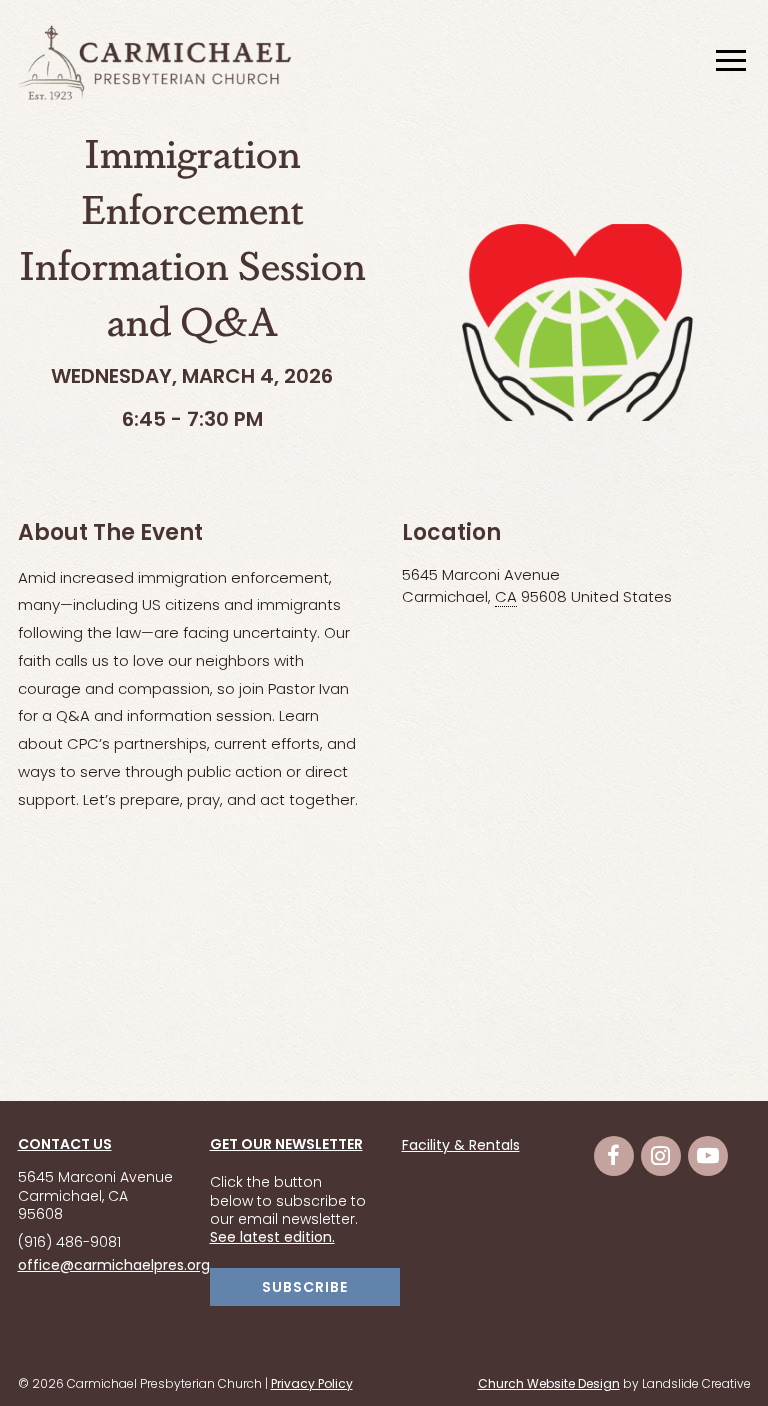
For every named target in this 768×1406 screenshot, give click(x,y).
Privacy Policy (312, 1385)
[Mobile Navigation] (729, 62)
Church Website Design (549, 1385)
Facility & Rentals (461, 1147)
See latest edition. (272, 1238)
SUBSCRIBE (305, 1288)
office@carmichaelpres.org (114, 1266)
